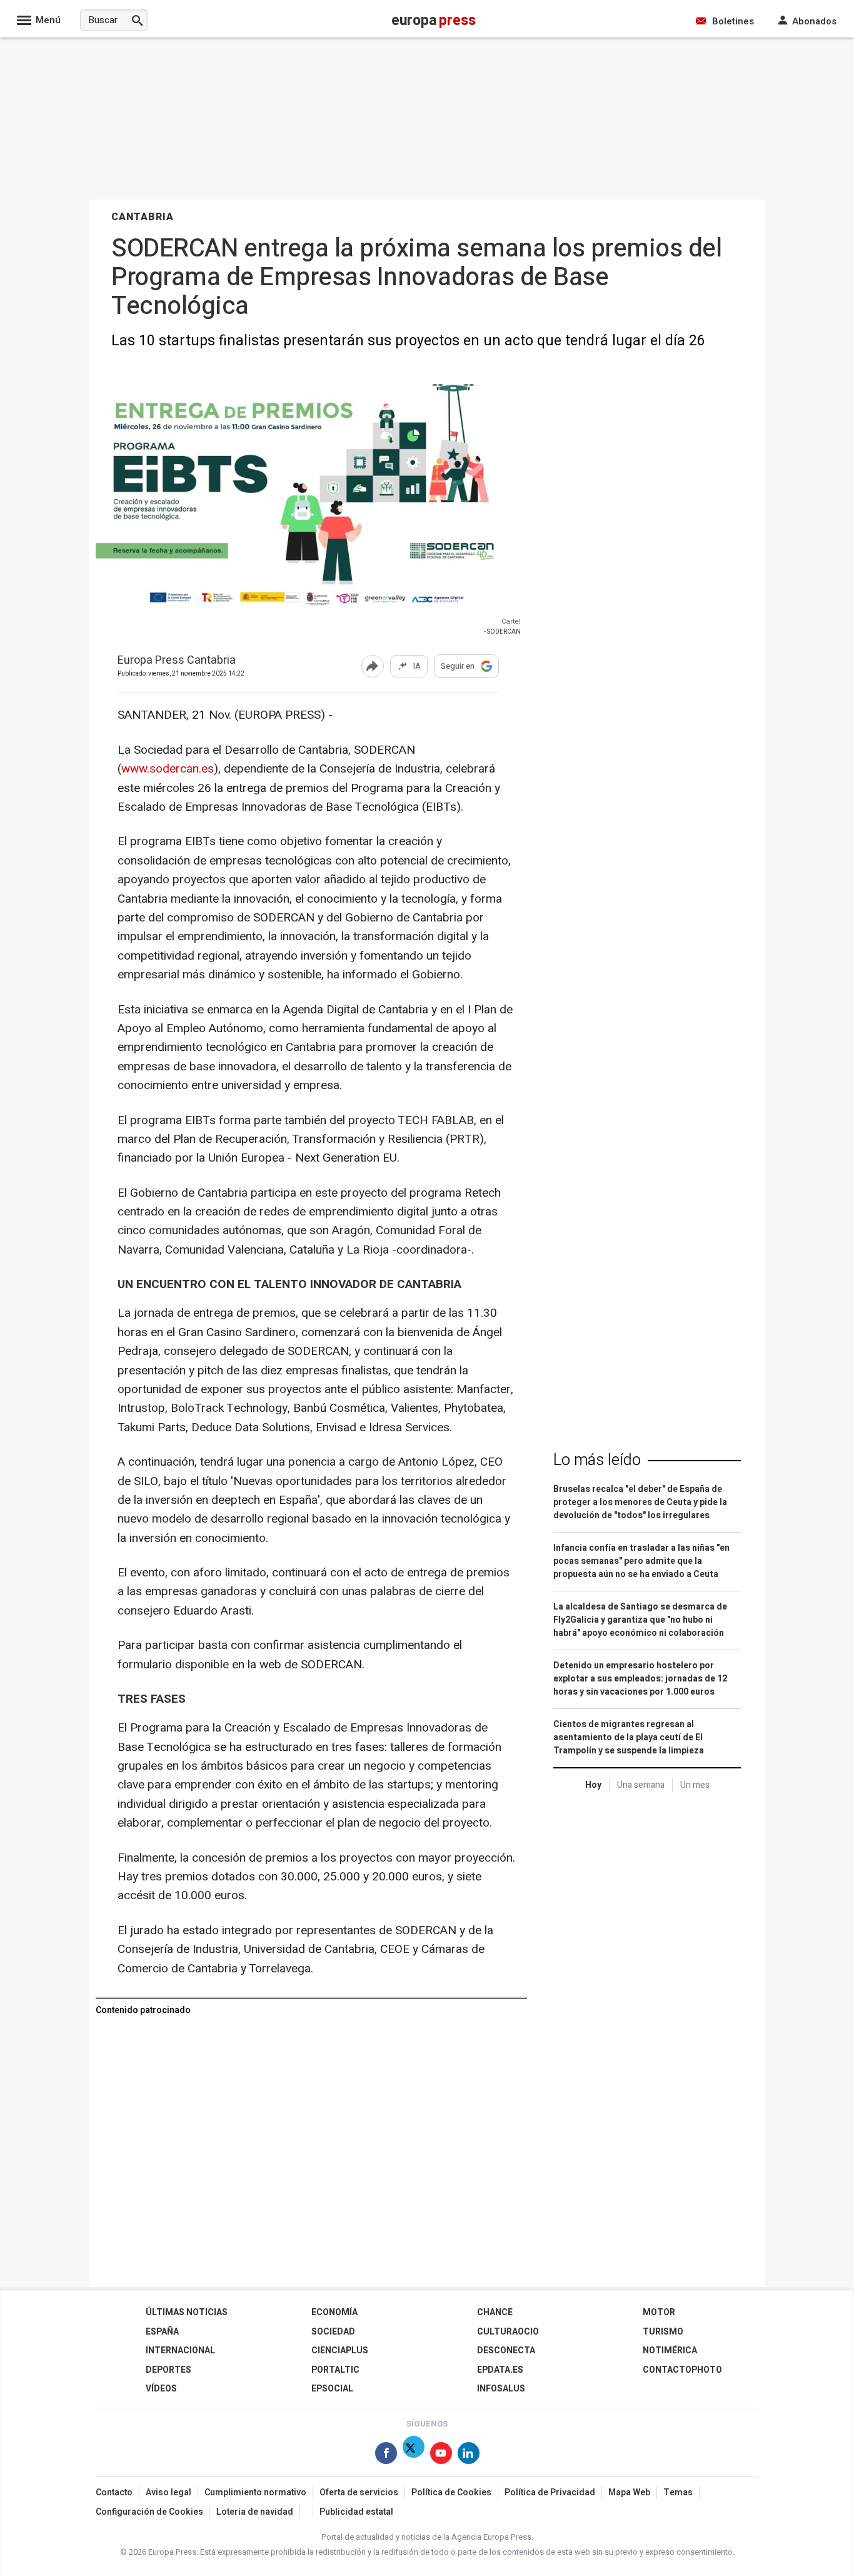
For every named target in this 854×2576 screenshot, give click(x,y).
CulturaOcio (508, 2332)
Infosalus (501, 2389)
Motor (659, 2312)
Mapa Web (629, 2492)
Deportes (168, 2370)
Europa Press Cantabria (177, 661)
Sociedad (333, 2332)
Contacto (114, 2492)
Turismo (663, 2332)
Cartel (511, 621)
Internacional (180, 2350)
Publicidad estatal (356, 2512)
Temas (678, 2492)
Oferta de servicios (359, 2492)
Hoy (593, 1785)
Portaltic (335, 2370)
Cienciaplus (340, 2350)
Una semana (641, 1785)
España (162, 2332)
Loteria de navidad (255, 2512)
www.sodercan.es (168, 769)
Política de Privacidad (550, 2492)
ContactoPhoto (682, 2370)
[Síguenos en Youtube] (441, 2456)
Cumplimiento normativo (255, 2492)
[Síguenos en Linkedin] (469, 2456)
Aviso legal (168, 2492)
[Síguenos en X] (414, 2456)
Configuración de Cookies (149, 2512)
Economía (334, 2312)
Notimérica (670, 2350)
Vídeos (161, 2389)
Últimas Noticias (187, 2312)
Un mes (695, 1785)
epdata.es (500, 2370)
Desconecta (506, 2350)
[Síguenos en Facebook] (386, 2456)
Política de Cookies (451, 2492)
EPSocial (332, 2389)
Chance (495, 2312)
